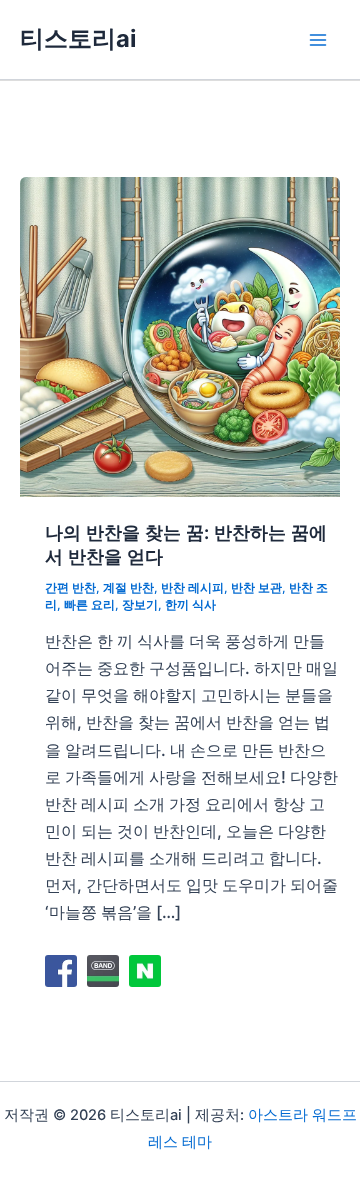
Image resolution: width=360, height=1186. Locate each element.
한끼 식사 (190, 605)
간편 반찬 (70, 588)
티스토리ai (78, 38)
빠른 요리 (89, 605)
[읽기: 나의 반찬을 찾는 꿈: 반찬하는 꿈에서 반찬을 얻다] (180, 335)
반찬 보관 (256, 588)
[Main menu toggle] (317, 39)
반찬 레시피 (192, 588)
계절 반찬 (128, 588)
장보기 (140, 605)
